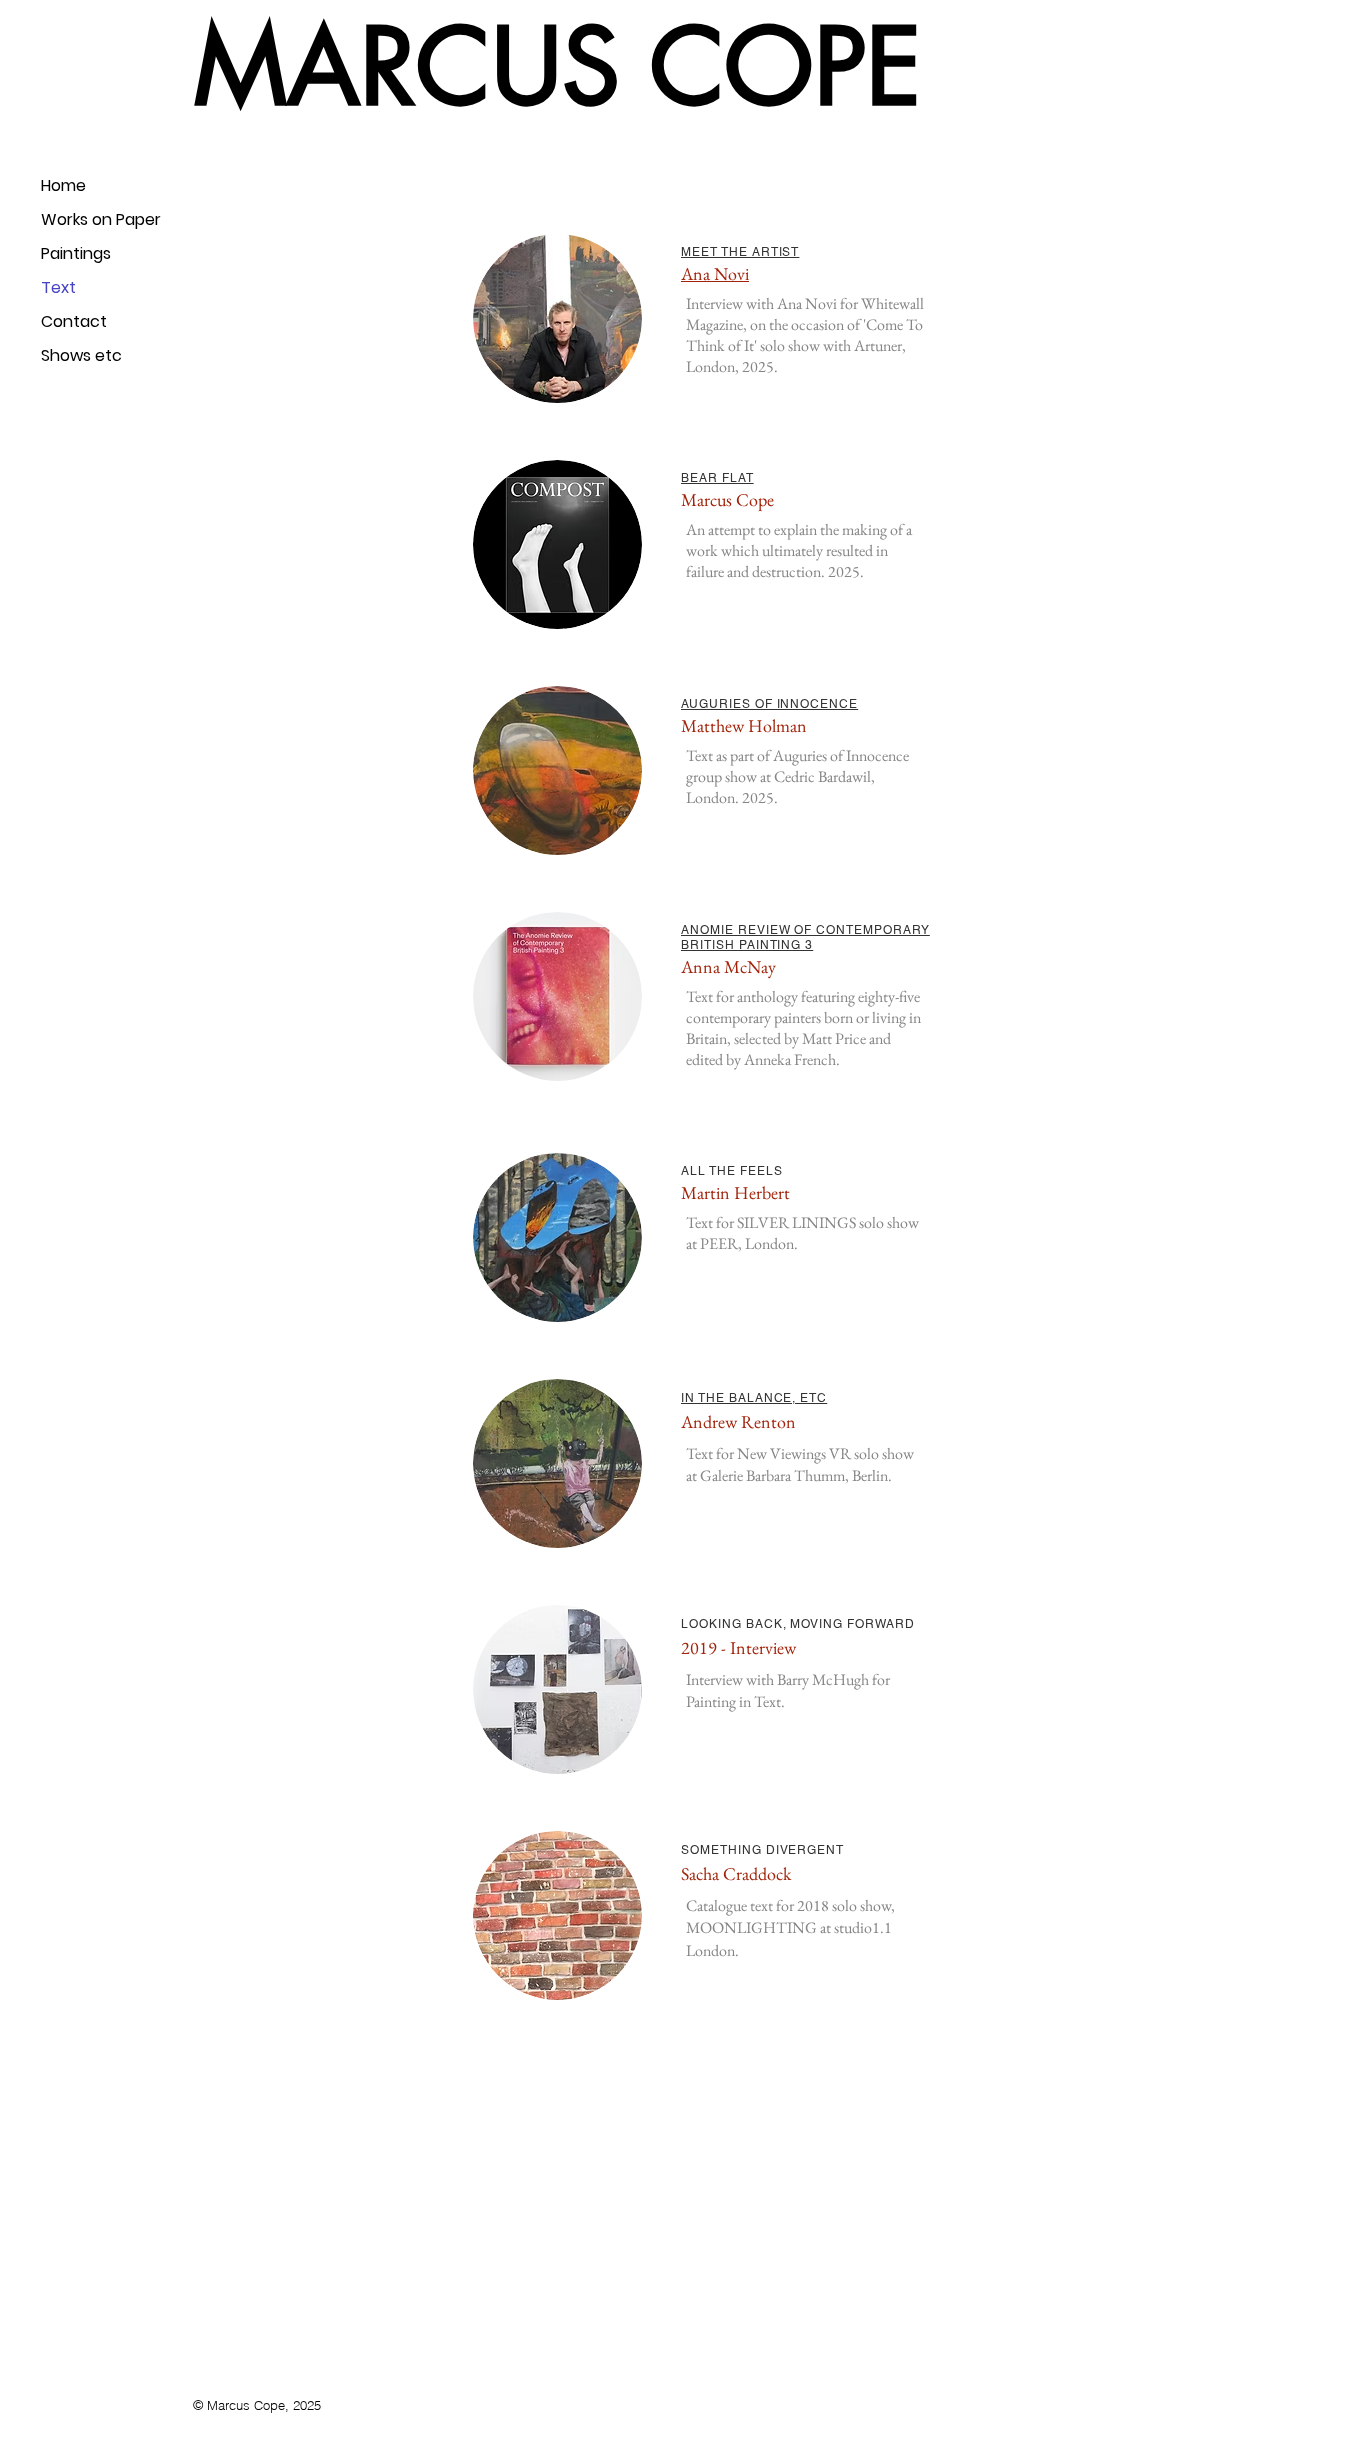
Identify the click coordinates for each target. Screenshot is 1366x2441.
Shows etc (81, 355)
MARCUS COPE (558, 67)
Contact (74, 321)
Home (63, 185)
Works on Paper (101, 219)
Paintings (76, 253)
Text (58, 287)
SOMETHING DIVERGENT (762, 1850)
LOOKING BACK (732, 1624)
